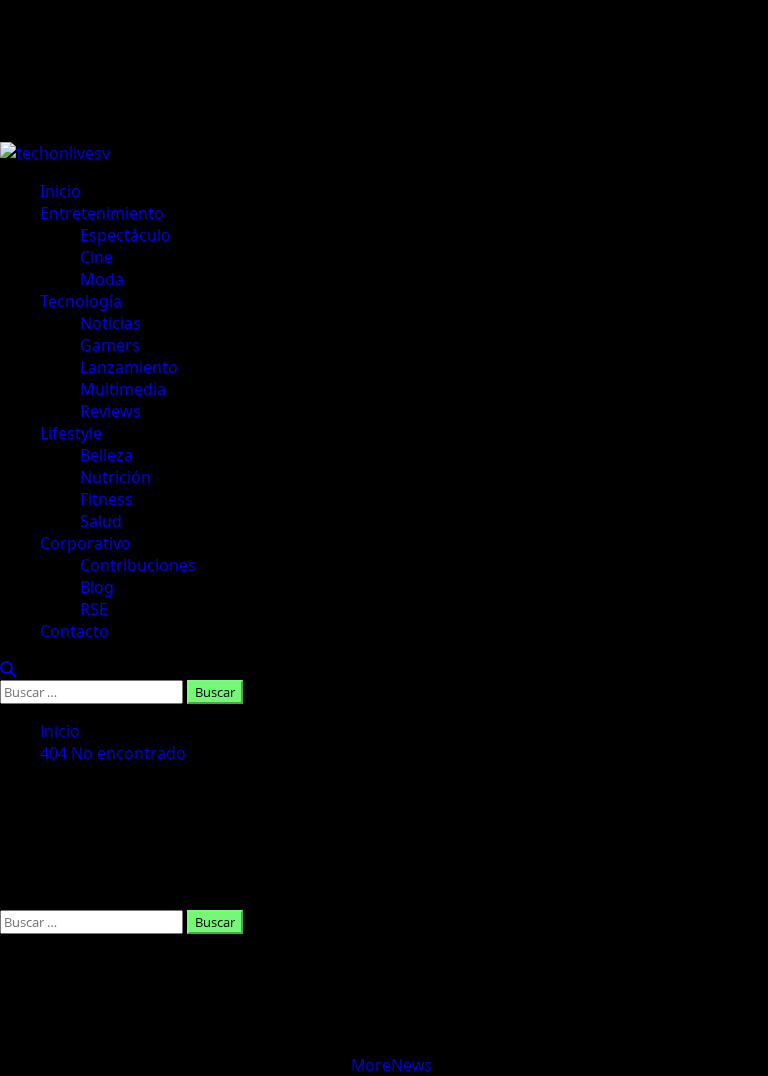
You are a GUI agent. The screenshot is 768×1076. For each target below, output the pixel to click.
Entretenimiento (102, 213)
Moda (102, 279)
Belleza (106, 455)
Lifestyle (71, 433)
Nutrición (115, 477)
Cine (96, 257)
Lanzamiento (129, 367)
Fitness (106, 499)
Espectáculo (125, 235)
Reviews (110, 411)
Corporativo (85, 543)
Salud (101, 521)
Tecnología (81, 301)
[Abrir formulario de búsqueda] (8, 669)
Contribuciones (138, 565)
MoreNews (391, 1065)
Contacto (74, 631)
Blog (97, 587)
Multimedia (123, 389)
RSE (94, 609)
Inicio (60, 191)
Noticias (110, 323)
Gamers (110, 345)
